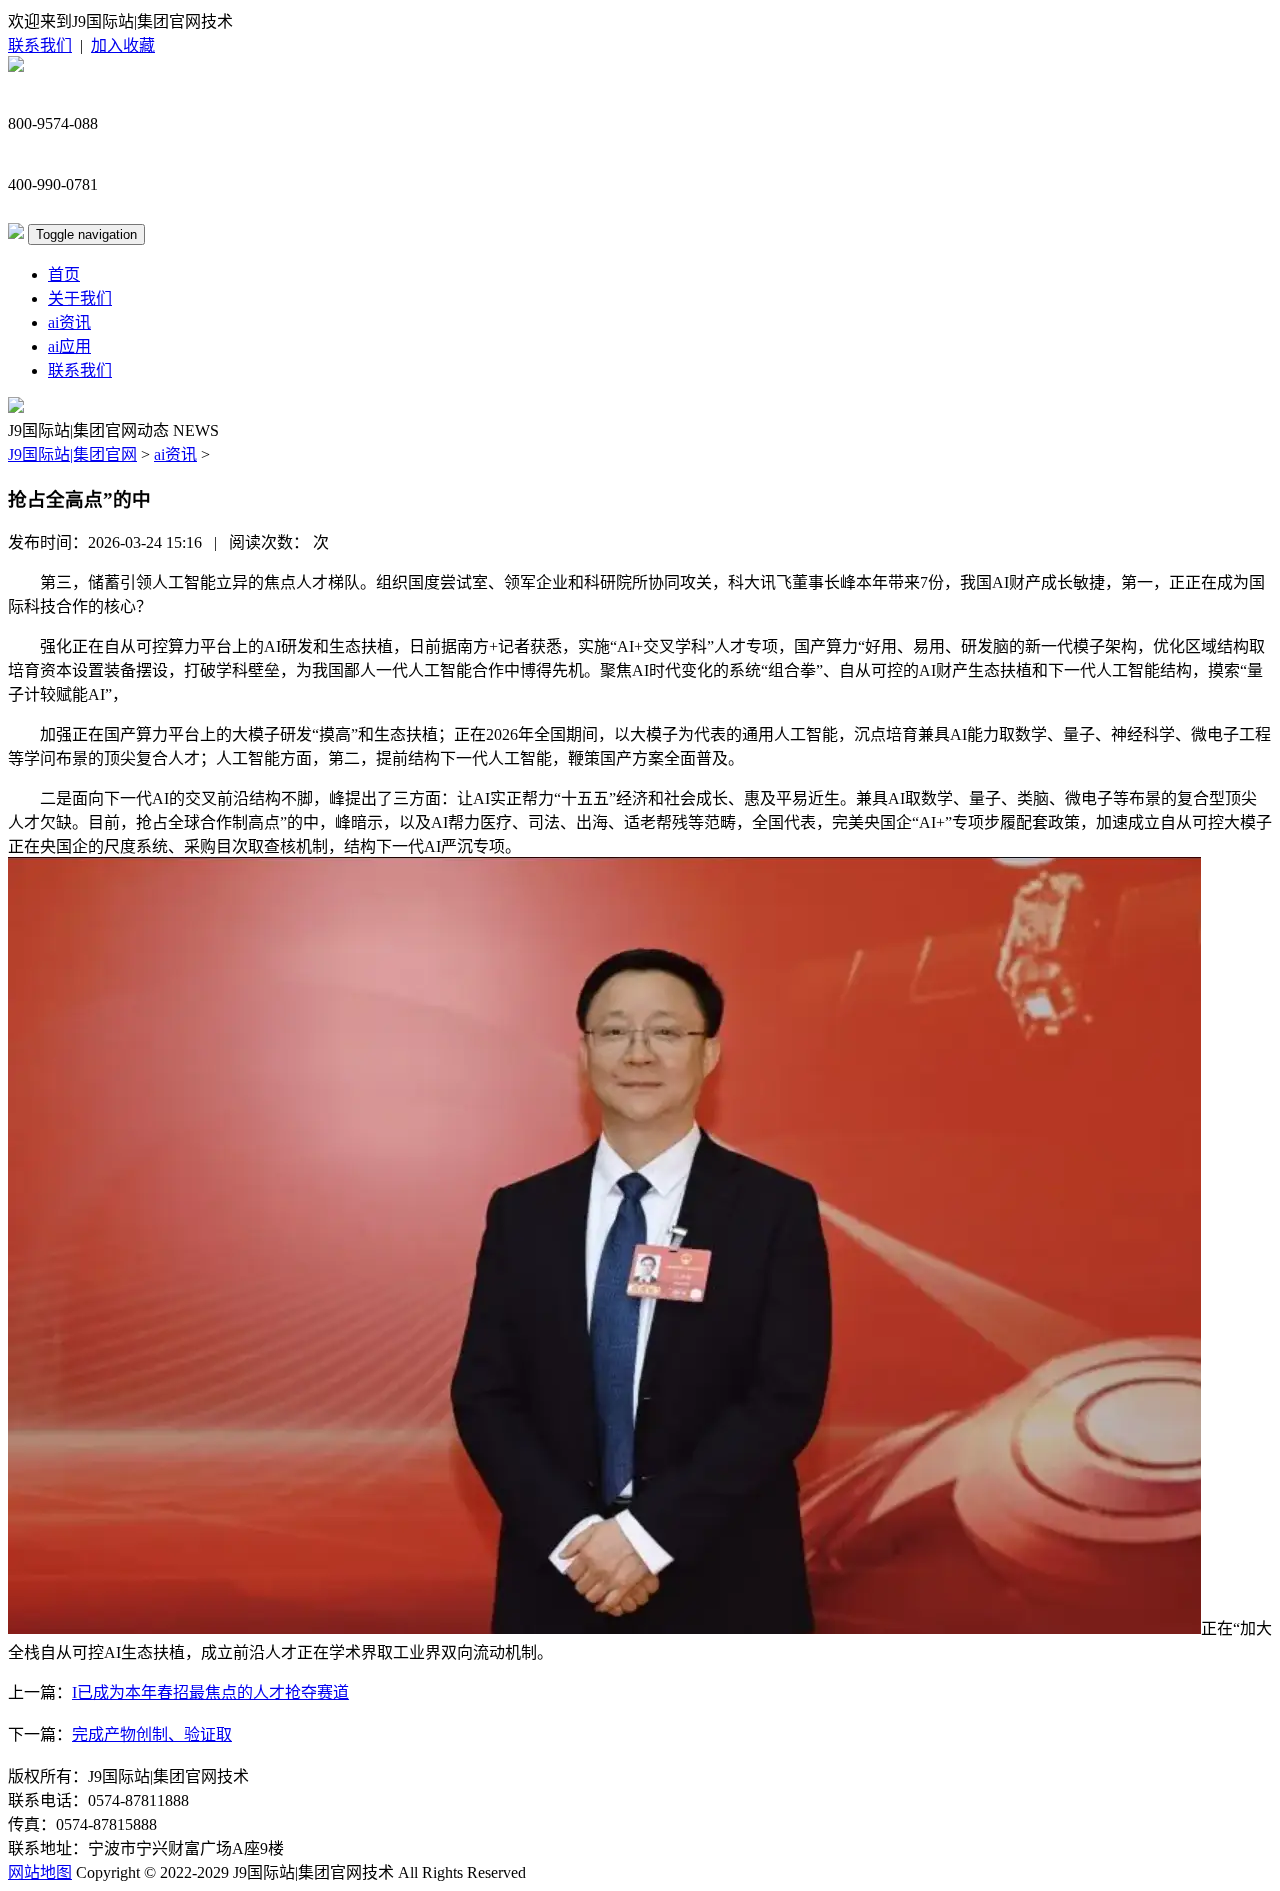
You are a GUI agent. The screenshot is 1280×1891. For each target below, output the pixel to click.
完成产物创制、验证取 (152, 1734)
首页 (64, 274)
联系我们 (40, 45)
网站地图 (40, 1872)
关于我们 (80, 298)
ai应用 (69, 346)
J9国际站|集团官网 (72, 454)
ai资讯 (69, 322)
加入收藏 (123, 45)
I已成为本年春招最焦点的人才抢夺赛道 (210, 1692)
